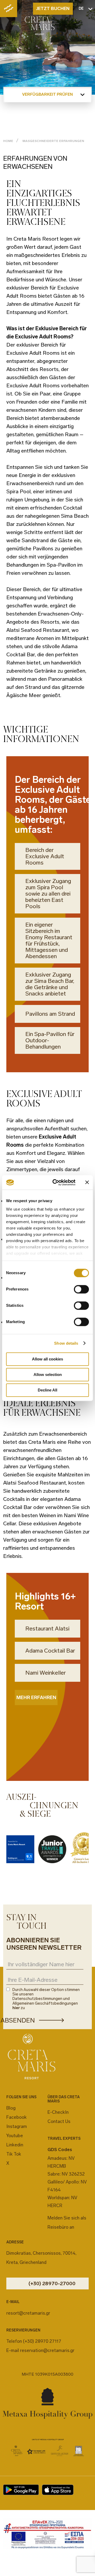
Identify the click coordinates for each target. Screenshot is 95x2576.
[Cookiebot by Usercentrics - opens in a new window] (56, 1182)
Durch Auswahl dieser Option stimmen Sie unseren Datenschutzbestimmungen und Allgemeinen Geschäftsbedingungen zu (46, 1999)
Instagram (17, 2126)
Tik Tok (14, 2154)
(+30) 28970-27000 (52, 2283)
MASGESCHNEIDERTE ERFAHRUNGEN (53, 141)
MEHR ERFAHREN (36, 1698)
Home (8, 141)
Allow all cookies (47, 1359)
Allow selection (48, 1375)
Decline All (47, 1390)
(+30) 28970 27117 (42, 2341)
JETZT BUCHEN (53, 8)
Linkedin (15, 2145)
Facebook (16, 2117)
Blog (11, 2108)
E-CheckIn (58, 2112)
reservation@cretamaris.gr (47, 2350)
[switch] (81, 1289)
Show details (66, 1343)
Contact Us (59, 2121)
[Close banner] (87, 1182)
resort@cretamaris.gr (28, 2313)
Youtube (15, 2136)
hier (16, 2008)
